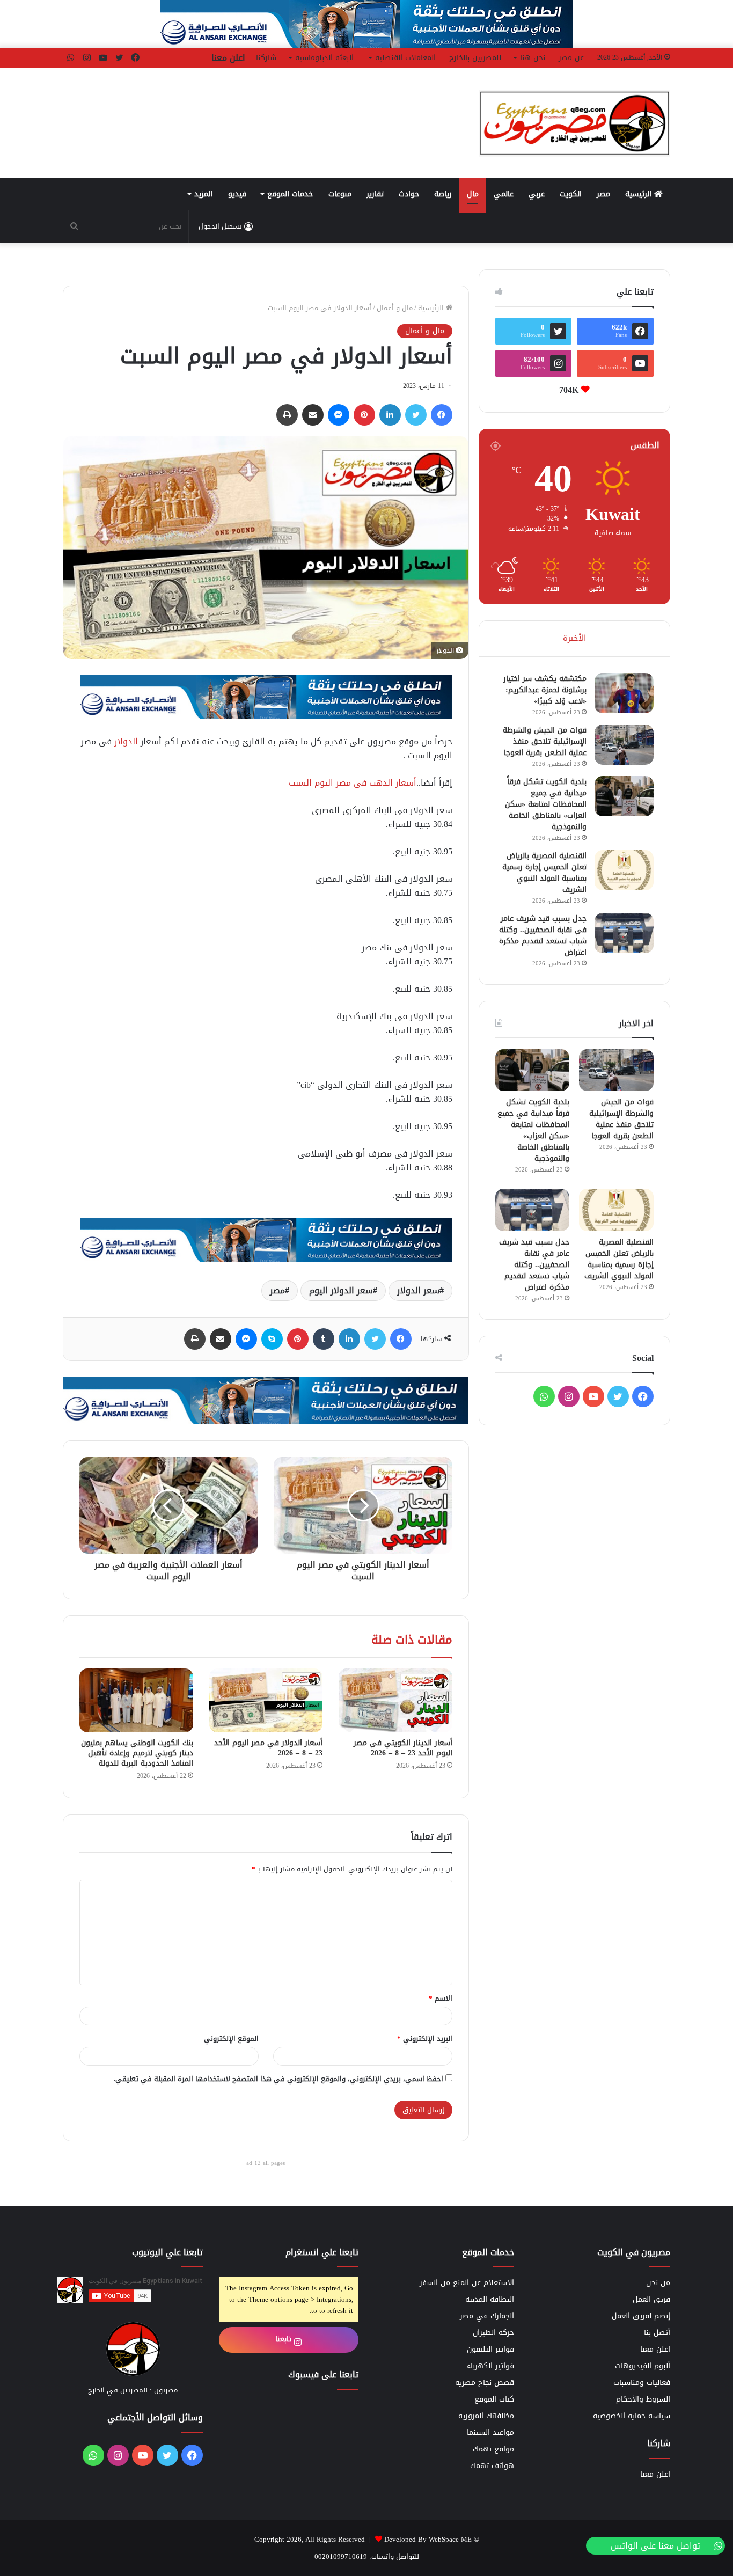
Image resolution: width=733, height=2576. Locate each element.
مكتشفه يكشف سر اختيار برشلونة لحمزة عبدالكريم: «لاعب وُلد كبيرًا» (545, 690)
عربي (537, 194)
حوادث (409, 194)
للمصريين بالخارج (475, 58)
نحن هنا (533, 58)
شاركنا (266, 58)
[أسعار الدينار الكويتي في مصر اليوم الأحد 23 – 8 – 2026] (395, 1700)
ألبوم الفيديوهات (643, 2366)
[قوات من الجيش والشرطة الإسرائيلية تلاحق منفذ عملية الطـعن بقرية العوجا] (624, 745)
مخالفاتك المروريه (486, 2416)
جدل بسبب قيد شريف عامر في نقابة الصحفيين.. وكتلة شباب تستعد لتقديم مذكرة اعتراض (543, 935)
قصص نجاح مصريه (485, 2383)
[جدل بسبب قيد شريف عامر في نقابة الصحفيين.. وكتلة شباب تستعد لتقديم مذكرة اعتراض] (624, 933)
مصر (603, 194)
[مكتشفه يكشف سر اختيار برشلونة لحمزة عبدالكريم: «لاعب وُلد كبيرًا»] (624, 693)
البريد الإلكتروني (425, 2039)
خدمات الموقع (290, 194)
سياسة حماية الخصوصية (632, 2416)
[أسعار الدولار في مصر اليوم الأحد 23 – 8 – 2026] (266, 1700)
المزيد (203, 194)
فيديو (237, 194)
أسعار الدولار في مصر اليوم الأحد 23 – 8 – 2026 (268, 1748)
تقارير (375, 194)
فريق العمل (651, 2299)
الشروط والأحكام (643, 2399)
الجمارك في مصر (487, 2316)
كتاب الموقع (494, 2399)
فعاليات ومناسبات (642, 2383)
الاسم (441, 1998)
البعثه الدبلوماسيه (324, 58)
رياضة (443, 194)
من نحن (658, 2283)
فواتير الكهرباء (490, 2366)
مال (473, 194)
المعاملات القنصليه (405, 58)
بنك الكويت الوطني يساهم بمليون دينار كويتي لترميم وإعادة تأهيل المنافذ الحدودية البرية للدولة (137, 1753)
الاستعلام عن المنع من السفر (467, 2283)
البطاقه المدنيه (490, 2299)
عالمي (504, 194)
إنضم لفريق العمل (641, 2316)
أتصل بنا (657, 2333)
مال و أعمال (395, 308)
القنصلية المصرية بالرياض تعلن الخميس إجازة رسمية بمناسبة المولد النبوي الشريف (544, 873)
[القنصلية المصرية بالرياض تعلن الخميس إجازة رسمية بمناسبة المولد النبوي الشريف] (624, 870)
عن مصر (571, 58)
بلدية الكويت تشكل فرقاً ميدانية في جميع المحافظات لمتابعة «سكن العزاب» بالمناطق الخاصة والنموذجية (546, 804)
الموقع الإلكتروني (231, 2039)
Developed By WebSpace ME (428, 2539)
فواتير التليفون (490, 2349)
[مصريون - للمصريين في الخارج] (574, 123)
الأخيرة (574, 638)
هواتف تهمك (492, 2466)
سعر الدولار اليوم (341, 1290)
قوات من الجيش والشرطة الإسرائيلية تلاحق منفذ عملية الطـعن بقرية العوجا (545, 741)
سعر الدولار (418, 1290)
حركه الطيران (493, 2333)
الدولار (126, 741)
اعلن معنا (228, 58)
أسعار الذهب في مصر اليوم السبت (353, 783)
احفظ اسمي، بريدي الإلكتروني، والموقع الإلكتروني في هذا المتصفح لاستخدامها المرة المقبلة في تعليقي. (278, 2079)
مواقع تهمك (493, 2449)
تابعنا (285, 2339)
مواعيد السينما (490, 2432)
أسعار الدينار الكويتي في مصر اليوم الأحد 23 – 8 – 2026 (403, 1748)
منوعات (340, 194)
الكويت (571, 194)
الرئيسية (640, 194)
